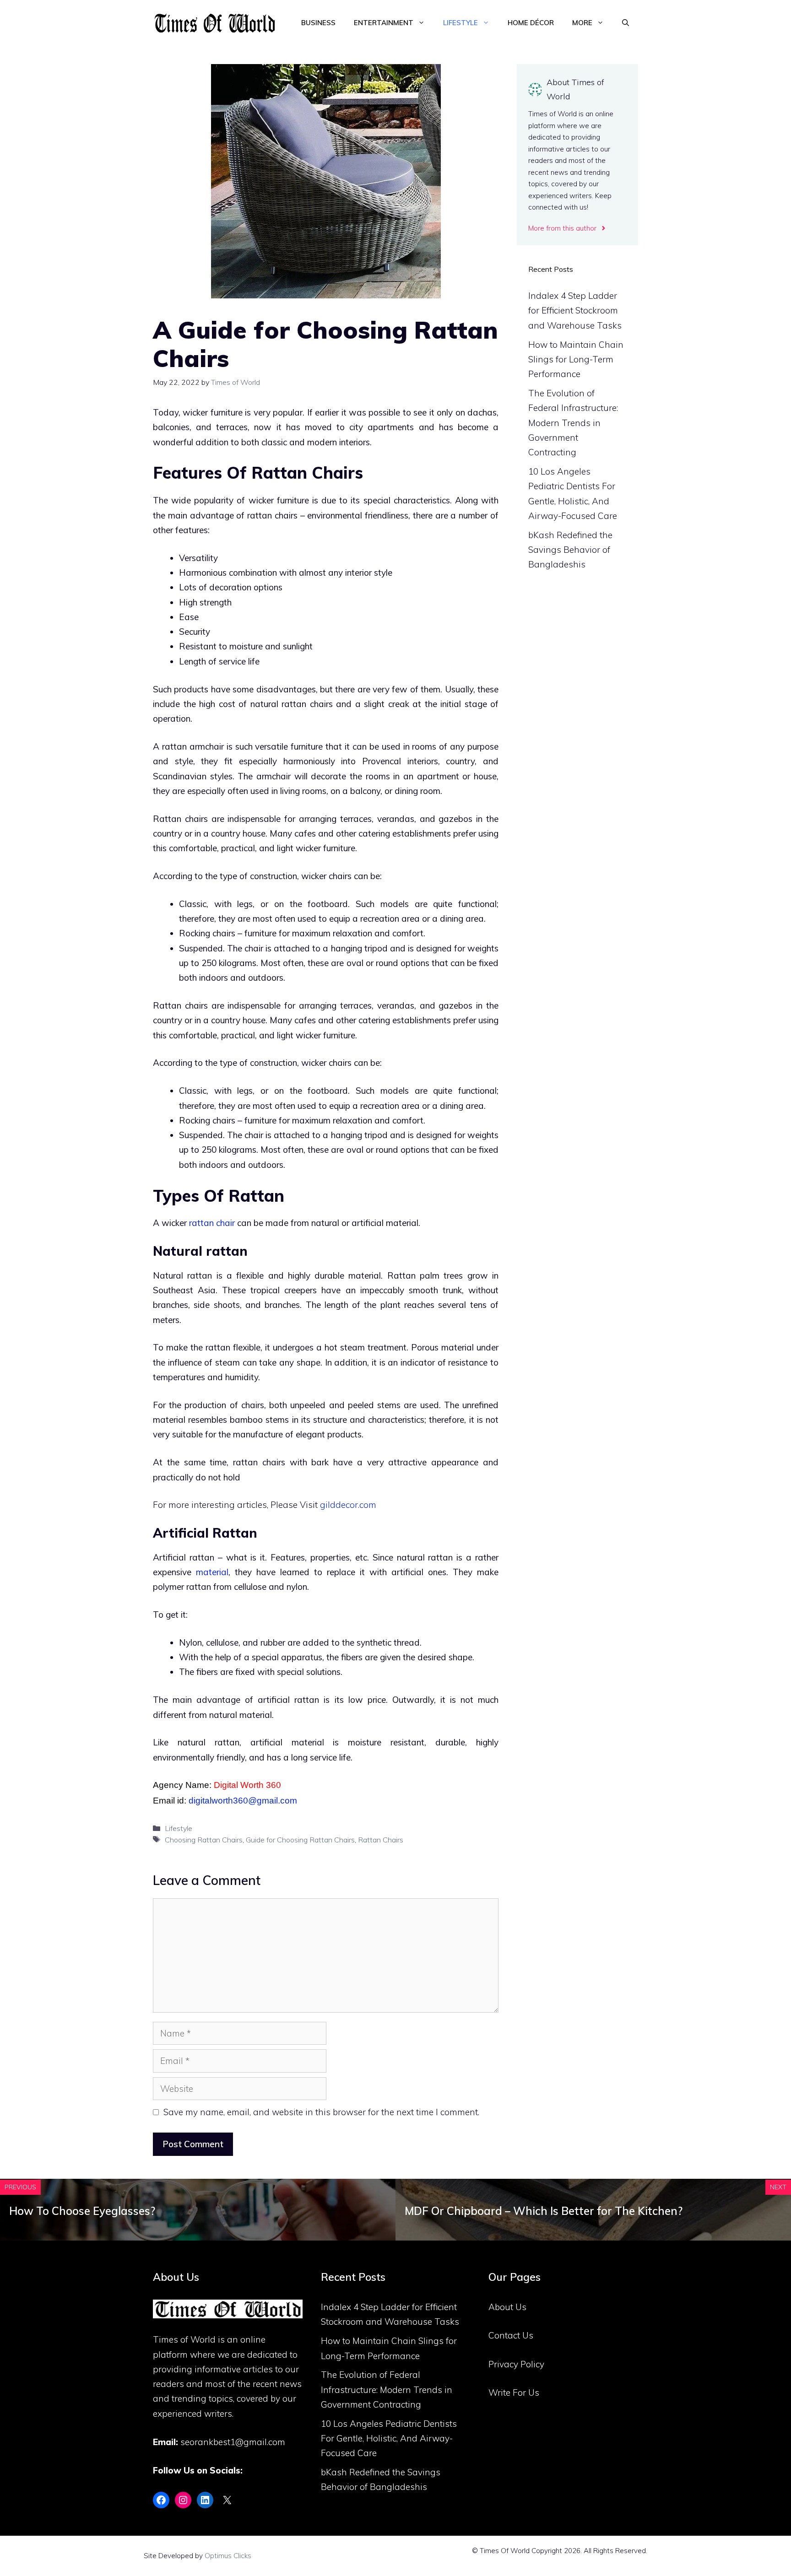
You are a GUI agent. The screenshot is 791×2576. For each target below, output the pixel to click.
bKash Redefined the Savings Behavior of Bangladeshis (570, 550)
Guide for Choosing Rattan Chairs (300, 1840)
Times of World (184, 2339)
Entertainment (384, 23)
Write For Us (514, 2392)
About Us (507, 2307)
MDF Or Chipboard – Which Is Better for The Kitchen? (544, 2211)
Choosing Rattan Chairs (204, 1840)
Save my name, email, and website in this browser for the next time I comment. (321, 2112)
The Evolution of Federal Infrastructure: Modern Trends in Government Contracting (573, 423)
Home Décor (531, 23)
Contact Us (511, 2335)
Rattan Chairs (381, 1840)
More (582, 23)
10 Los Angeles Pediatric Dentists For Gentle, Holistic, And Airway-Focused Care (389, 2438)
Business (318, 23)
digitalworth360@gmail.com (243, 1801)
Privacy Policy (516, 2364)
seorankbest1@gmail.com (233, 2442)
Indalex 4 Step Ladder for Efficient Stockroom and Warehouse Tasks (575, 311)
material (212, 1572)
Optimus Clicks (228, 2556)
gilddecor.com (348, 1505)
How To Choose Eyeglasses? (82, 2211)
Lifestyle (461, 23)
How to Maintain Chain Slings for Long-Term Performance (576, 359)
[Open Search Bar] (626, 23)
